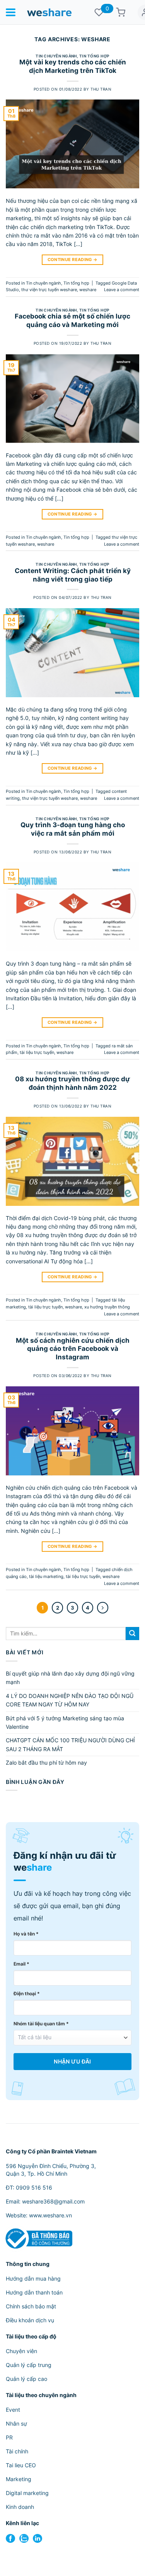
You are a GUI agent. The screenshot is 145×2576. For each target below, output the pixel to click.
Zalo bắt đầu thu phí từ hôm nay (46, 1763)
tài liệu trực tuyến (37, 1052)
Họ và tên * (26, 1934)
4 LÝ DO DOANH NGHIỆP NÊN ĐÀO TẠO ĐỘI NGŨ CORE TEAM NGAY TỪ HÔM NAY (70, 1700)
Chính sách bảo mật (31, 2306)
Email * (21, 1964)
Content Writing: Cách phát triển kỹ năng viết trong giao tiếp (73, 575)
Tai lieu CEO (21, 2465)
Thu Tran (101, 89)
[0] (99, 12)
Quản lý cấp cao (26, 2379)
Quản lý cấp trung (29, 2365)
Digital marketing (27, 2493)
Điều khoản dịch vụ (30, 2320)
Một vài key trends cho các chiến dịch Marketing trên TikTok (73, 66)
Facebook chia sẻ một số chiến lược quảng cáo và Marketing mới (72, 320)
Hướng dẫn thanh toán (34, 2292)
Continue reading (73, 260)
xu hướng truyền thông (107, 1307)
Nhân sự (16, 2423)
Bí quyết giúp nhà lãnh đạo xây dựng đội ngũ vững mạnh (70, 1678)
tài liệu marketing (46, 1576)
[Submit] (132, 1634)
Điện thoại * (27, 1994)
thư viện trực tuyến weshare (49, 290)
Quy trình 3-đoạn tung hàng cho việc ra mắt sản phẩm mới (73, 829)
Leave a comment (122, 290)
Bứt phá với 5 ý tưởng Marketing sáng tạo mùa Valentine (65, 1722)
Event (13, 2410)
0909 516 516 (34, 2187)
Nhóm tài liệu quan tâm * (41, 2024)
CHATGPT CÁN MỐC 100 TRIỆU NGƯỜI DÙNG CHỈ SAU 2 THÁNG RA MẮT (70, 1744)
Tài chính (17, 2451)
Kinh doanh (20, 2507)
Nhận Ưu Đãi (72, 2062)
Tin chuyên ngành (56, 56)
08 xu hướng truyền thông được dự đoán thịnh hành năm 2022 (72, 1083)
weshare (88, 290)
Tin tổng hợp (94, 56)
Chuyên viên (21, 2351)
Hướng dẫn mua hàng (33, 2278)
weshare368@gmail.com (53, 2201)
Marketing (19, 2479)
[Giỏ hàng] (121, 12)
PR (9, 2437)
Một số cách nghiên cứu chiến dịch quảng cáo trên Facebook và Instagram (73, 1349)
